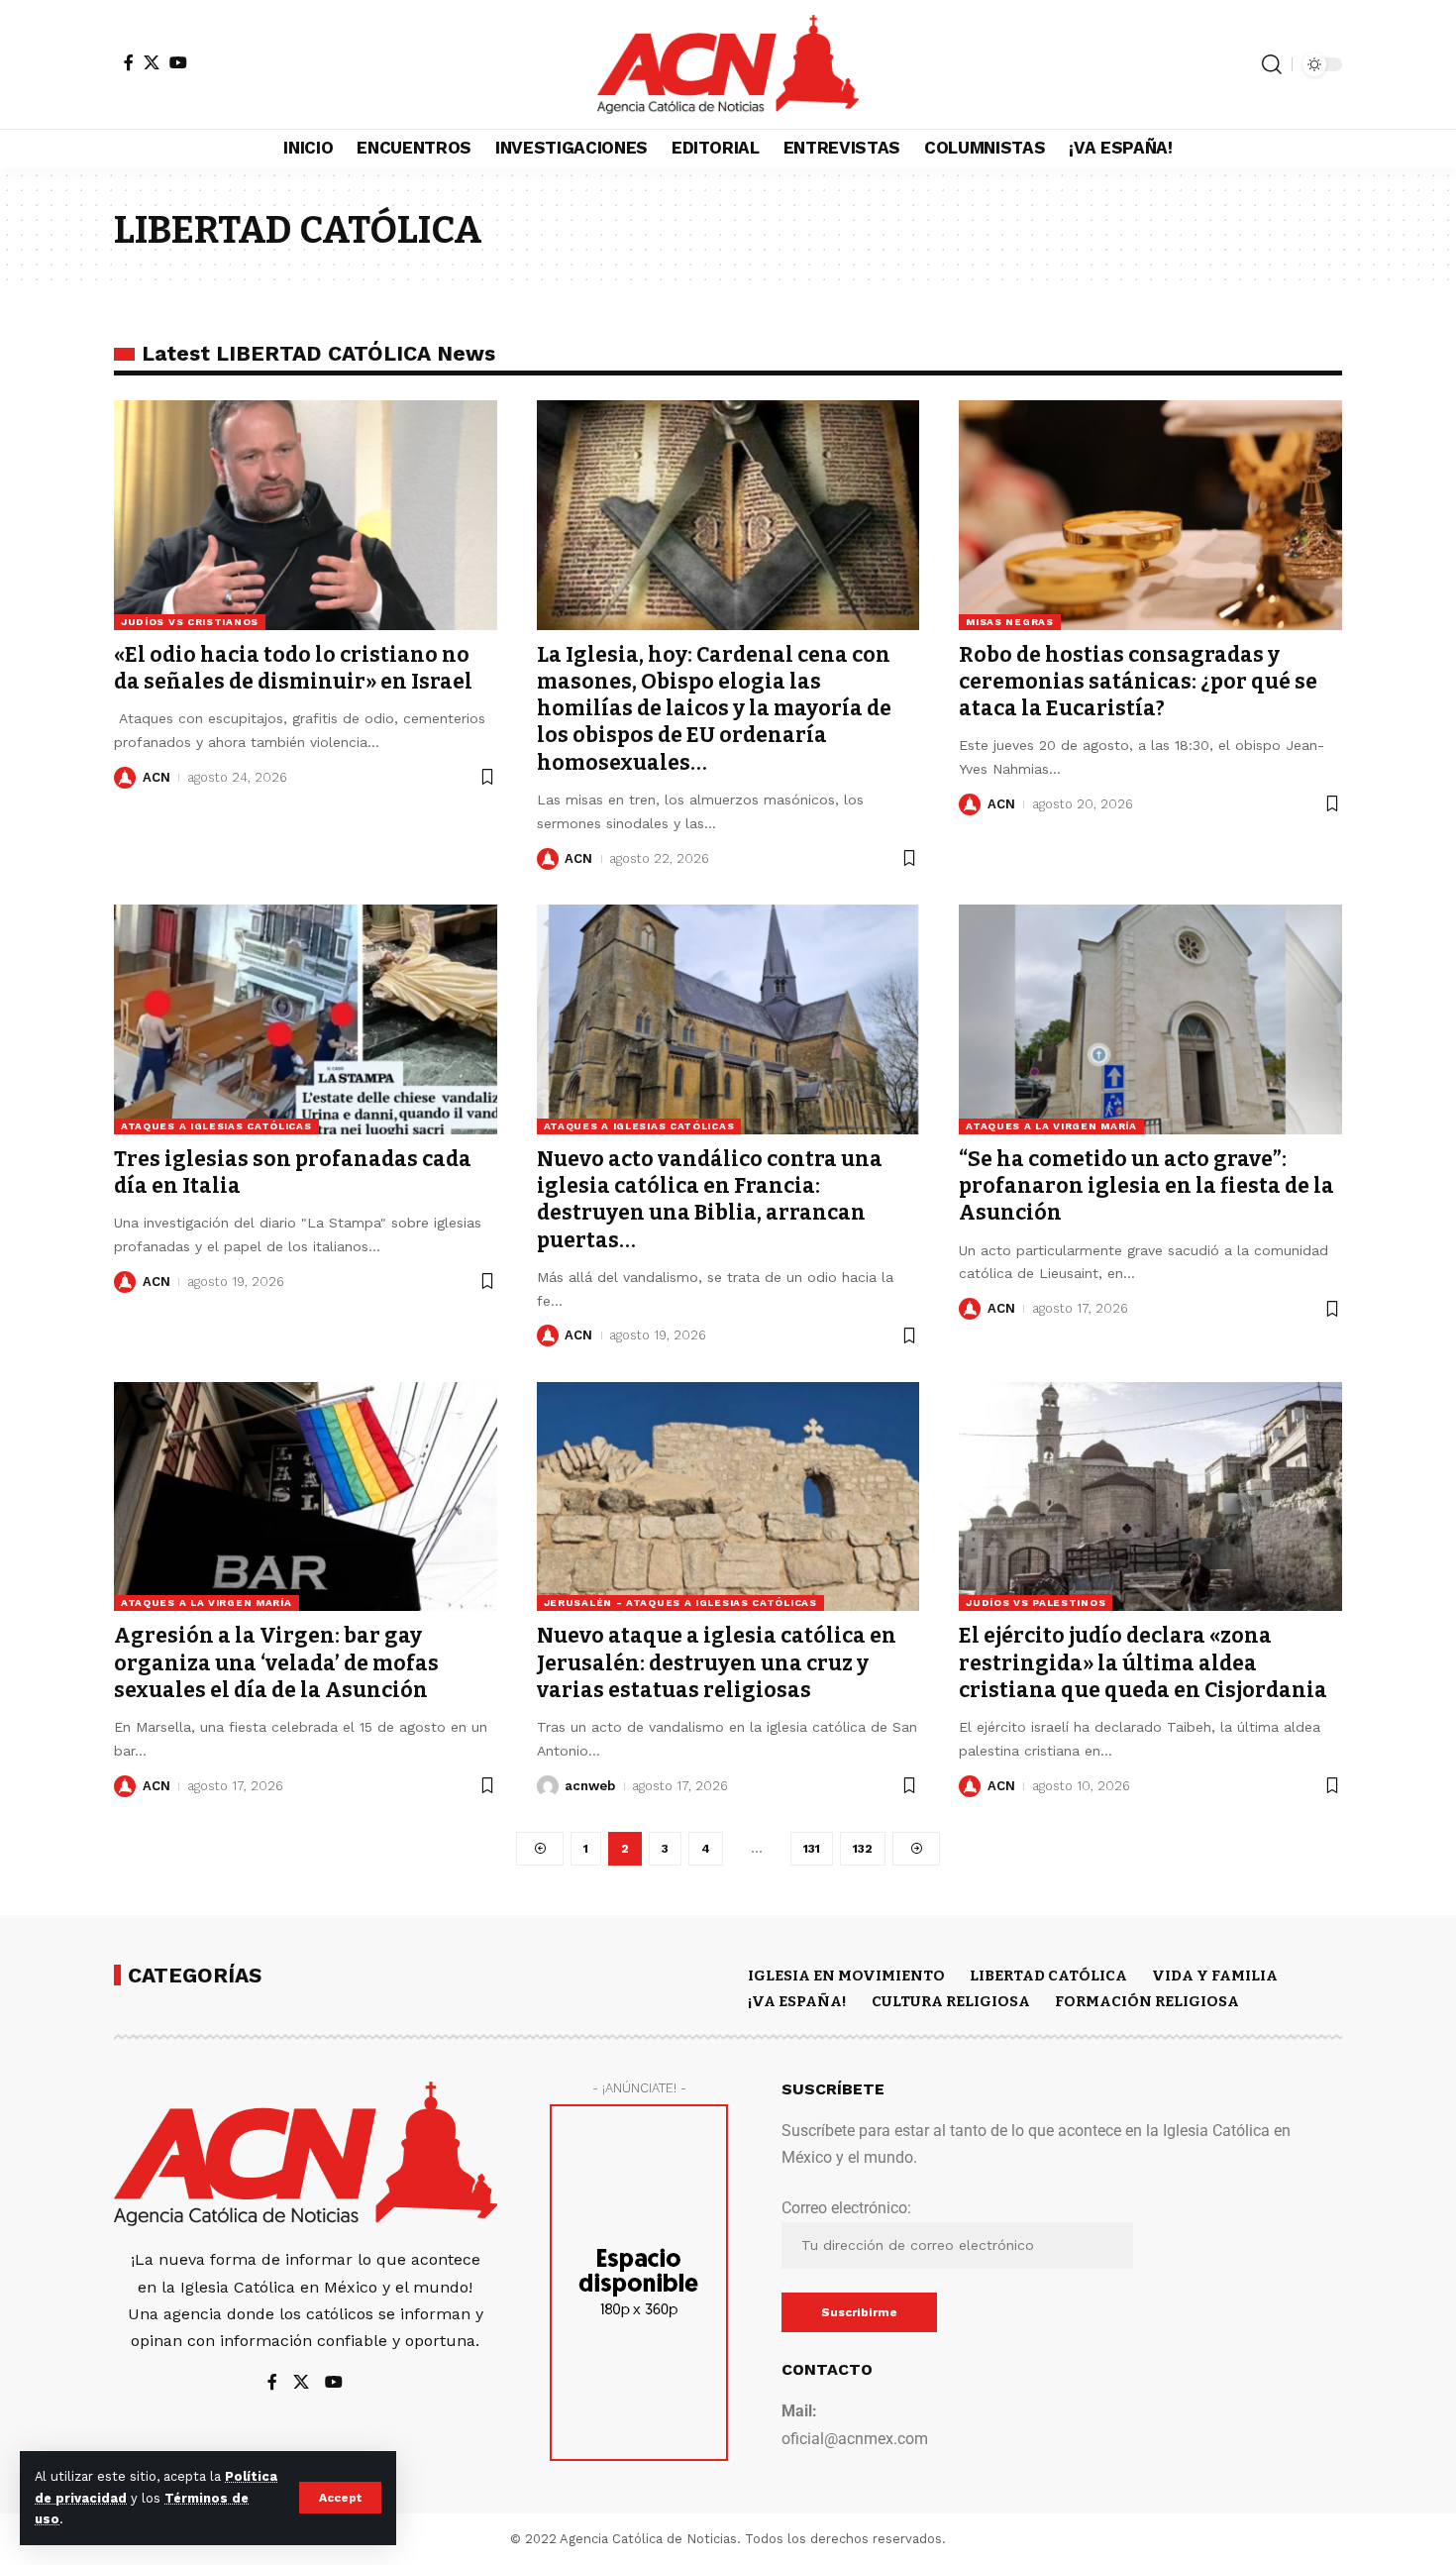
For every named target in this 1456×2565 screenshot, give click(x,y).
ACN (156, 777)
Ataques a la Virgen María (1051, 1126)
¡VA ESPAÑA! (797, 2001)
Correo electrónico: (846, 2208)
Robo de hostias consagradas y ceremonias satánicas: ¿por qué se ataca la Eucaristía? (1138, 682)
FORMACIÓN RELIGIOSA (1147, 2001)
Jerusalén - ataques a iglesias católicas (680, 1603)
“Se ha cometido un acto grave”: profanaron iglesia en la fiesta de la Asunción (1146, 1186)
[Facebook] (129, 62)
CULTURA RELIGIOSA (951, 2001)
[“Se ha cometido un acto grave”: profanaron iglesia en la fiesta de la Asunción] (1150, 1019)
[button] (340, 2498)
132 (863, 1849)
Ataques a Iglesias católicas (216, 1126)
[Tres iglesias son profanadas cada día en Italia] (306, 1019)
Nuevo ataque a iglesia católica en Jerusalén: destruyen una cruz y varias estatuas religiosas (717, 1663)
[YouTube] (178, 62)
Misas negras (1009, 622)
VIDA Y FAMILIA (1215, 1976)
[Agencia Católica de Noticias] (728, 64)
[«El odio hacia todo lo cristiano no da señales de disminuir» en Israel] (306, 515)
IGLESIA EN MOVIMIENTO (846, 1976)
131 (812, 1849)
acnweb (590, 1786)
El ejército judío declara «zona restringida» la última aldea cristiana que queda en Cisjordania (1143, 1663)
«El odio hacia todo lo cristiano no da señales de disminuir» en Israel (293, 668)
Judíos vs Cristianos (190, 622)
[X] (152, 62)
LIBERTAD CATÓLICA (1048, 1976)
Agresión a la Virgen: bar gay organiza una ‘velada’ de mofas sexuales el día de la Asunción (276, 1663)
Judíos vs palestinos (1036, 1603)
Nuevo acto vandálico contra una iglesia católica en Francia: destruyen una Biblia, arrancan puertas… (710, 1200)
